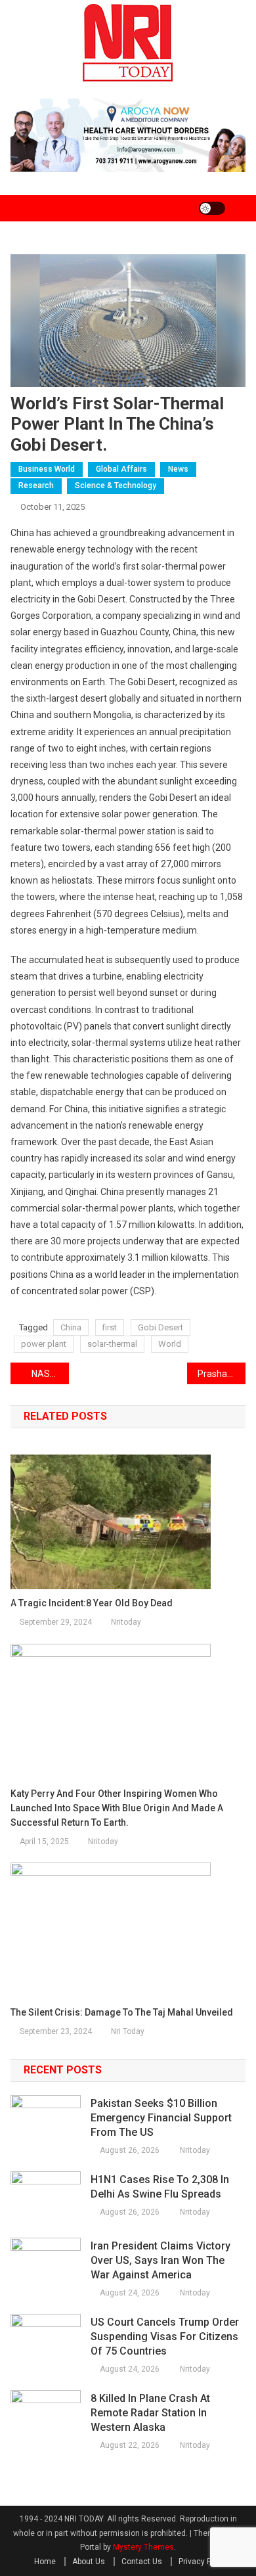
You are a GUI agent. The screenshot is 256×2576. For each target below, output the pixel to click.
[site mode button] (212, 208)
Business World (47, 469)
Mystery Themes (143, 2547)
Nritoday (126, 1622)
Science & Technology (116, 486)
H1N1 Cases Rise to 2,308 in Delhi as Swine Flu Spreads (160, 2187)
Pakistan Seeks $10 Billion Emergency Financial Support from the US (161, 2118)
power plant (44, 1344)
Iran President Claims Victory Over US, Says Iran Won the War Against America (160, 2260)
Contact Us (142, 2562)
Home (45, 2562)
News (178, 469)
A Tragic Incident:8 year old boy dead (92, 1603)
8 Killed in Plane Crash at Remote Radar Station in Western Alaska (150, 2413)
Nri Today (128, 2031)
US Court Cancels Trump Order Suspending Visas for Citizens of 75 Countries (165, 2337)
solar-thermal (112, 1344)
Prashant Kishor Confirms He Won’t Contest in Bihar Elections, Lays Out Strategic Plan (222, 1374)
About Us (89, 2562)
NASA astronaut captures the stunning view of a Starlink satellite (51, 1374)
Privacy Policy (203, 2562)
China (71, 1327)
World (170, 1344)
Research (36, 486)
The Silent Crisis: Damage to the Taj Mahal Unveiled (122, 2012)
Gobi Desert (160, 1327)
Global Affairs (121, 469)
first (110, 1327)
